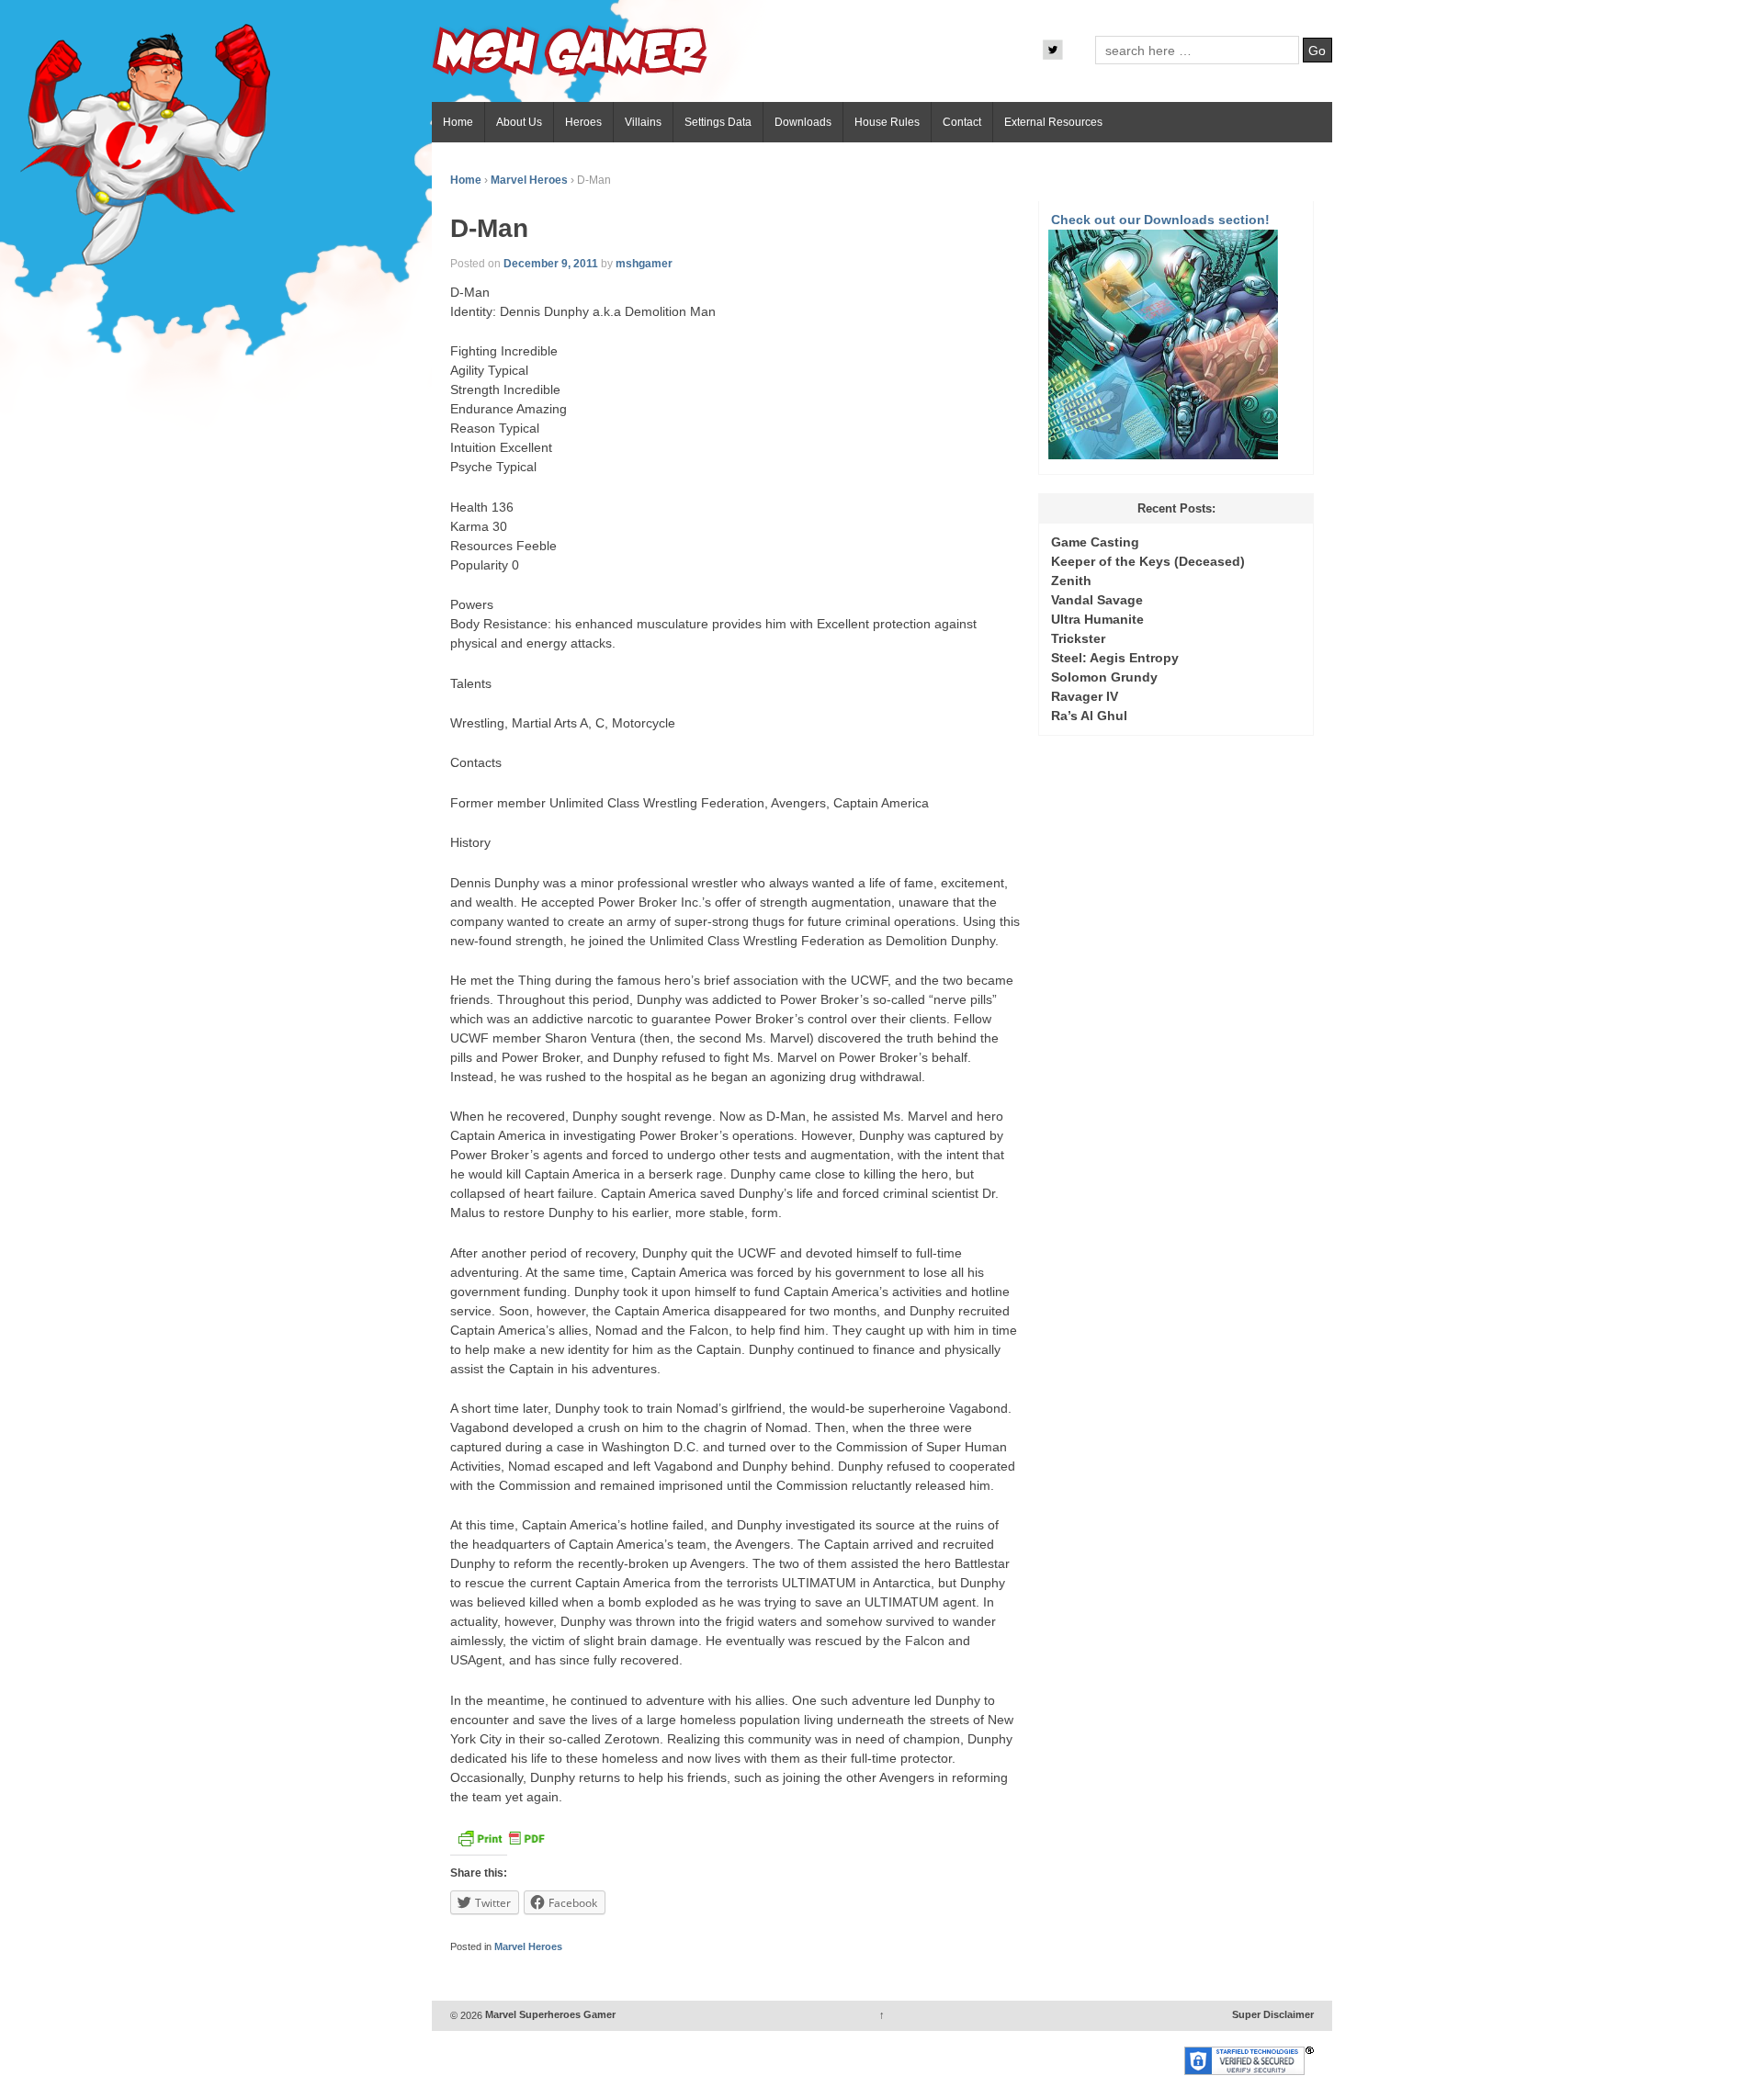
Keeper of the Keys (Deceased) (1148, 561)
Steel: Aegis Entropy (1115, 658)
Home (458, 122)
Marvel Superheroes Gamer (549, 2015)
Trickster (1078, 638)
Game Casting (1095, 542)
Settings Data (718, 122)
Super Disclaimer (1273, 2015)
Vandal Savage (1097, 600)
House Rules (887, 122)
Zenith (1071, 581)
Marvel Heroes (529, 180)
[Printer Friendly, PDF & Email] (501, 1844)
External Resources (1053, 122)
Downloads (803, 122)
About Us (519, 122)
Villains (643, 122)
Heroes (583, 122)
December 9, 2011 (551, 264)
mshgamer (644, 264)
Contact (962, 122)
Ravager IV (1085, 696)
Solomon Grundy (1104, 677)
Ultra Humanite (1097, 619)
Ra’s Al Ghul (1089, 716)
